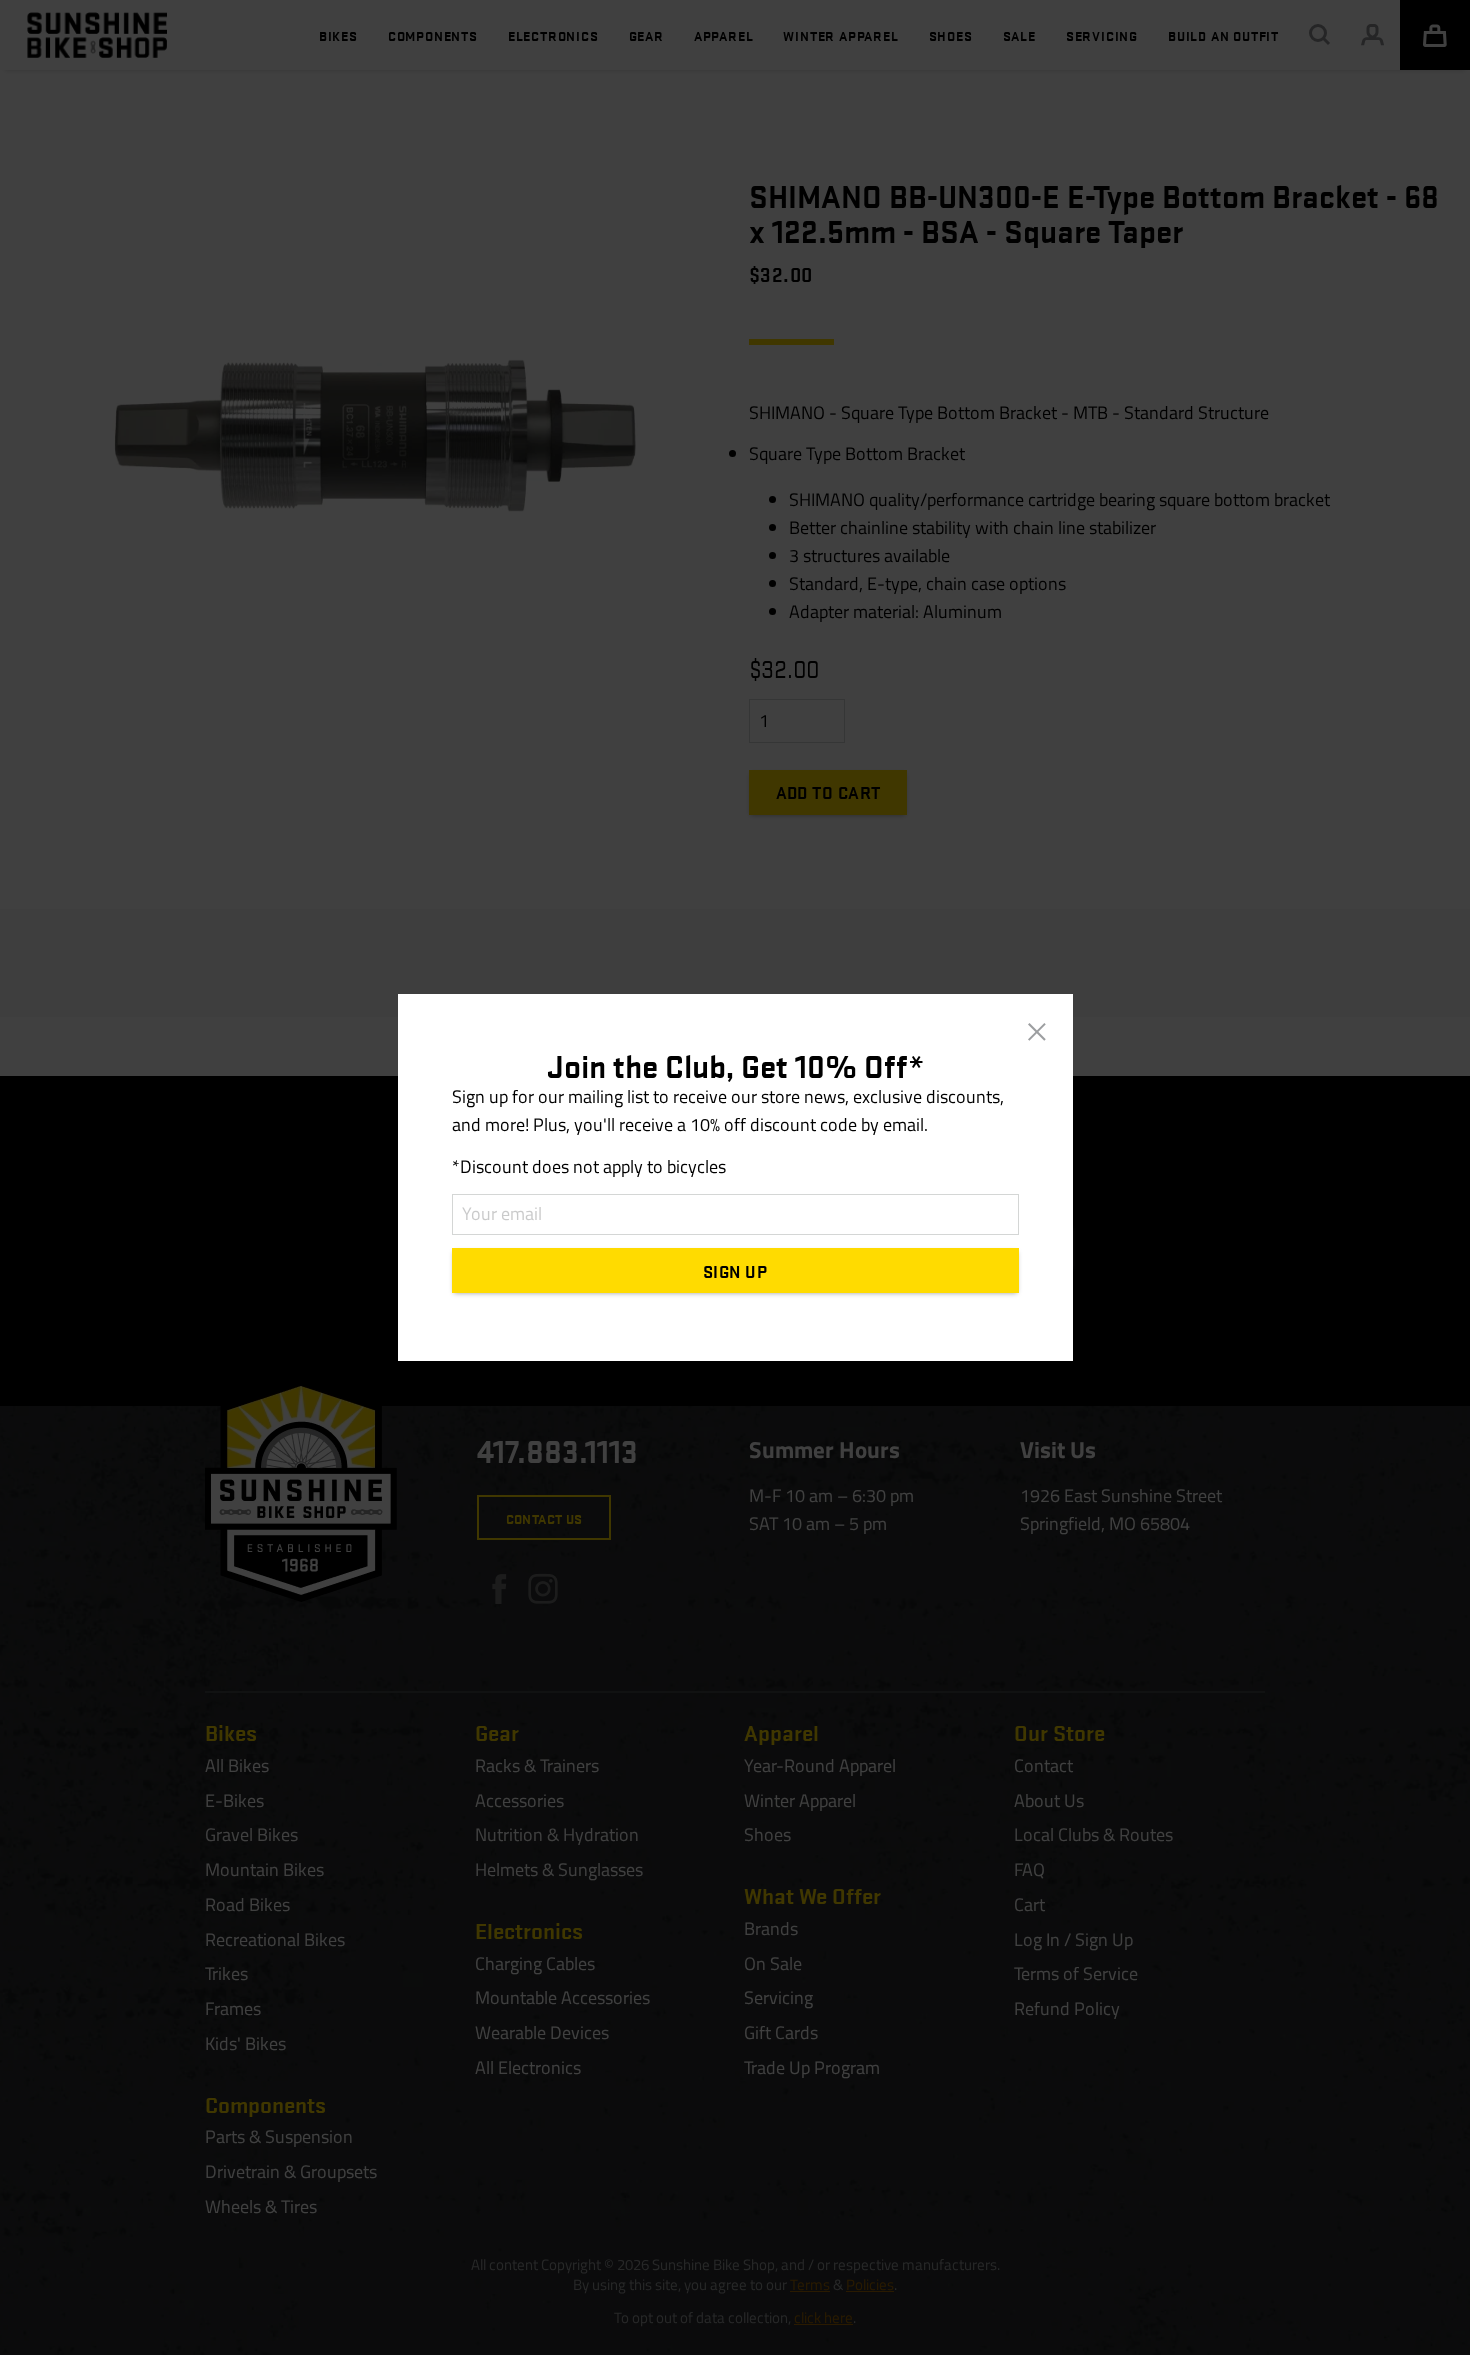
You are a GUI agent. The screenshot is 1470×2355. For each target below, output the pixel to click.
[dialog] (735, 1177)
